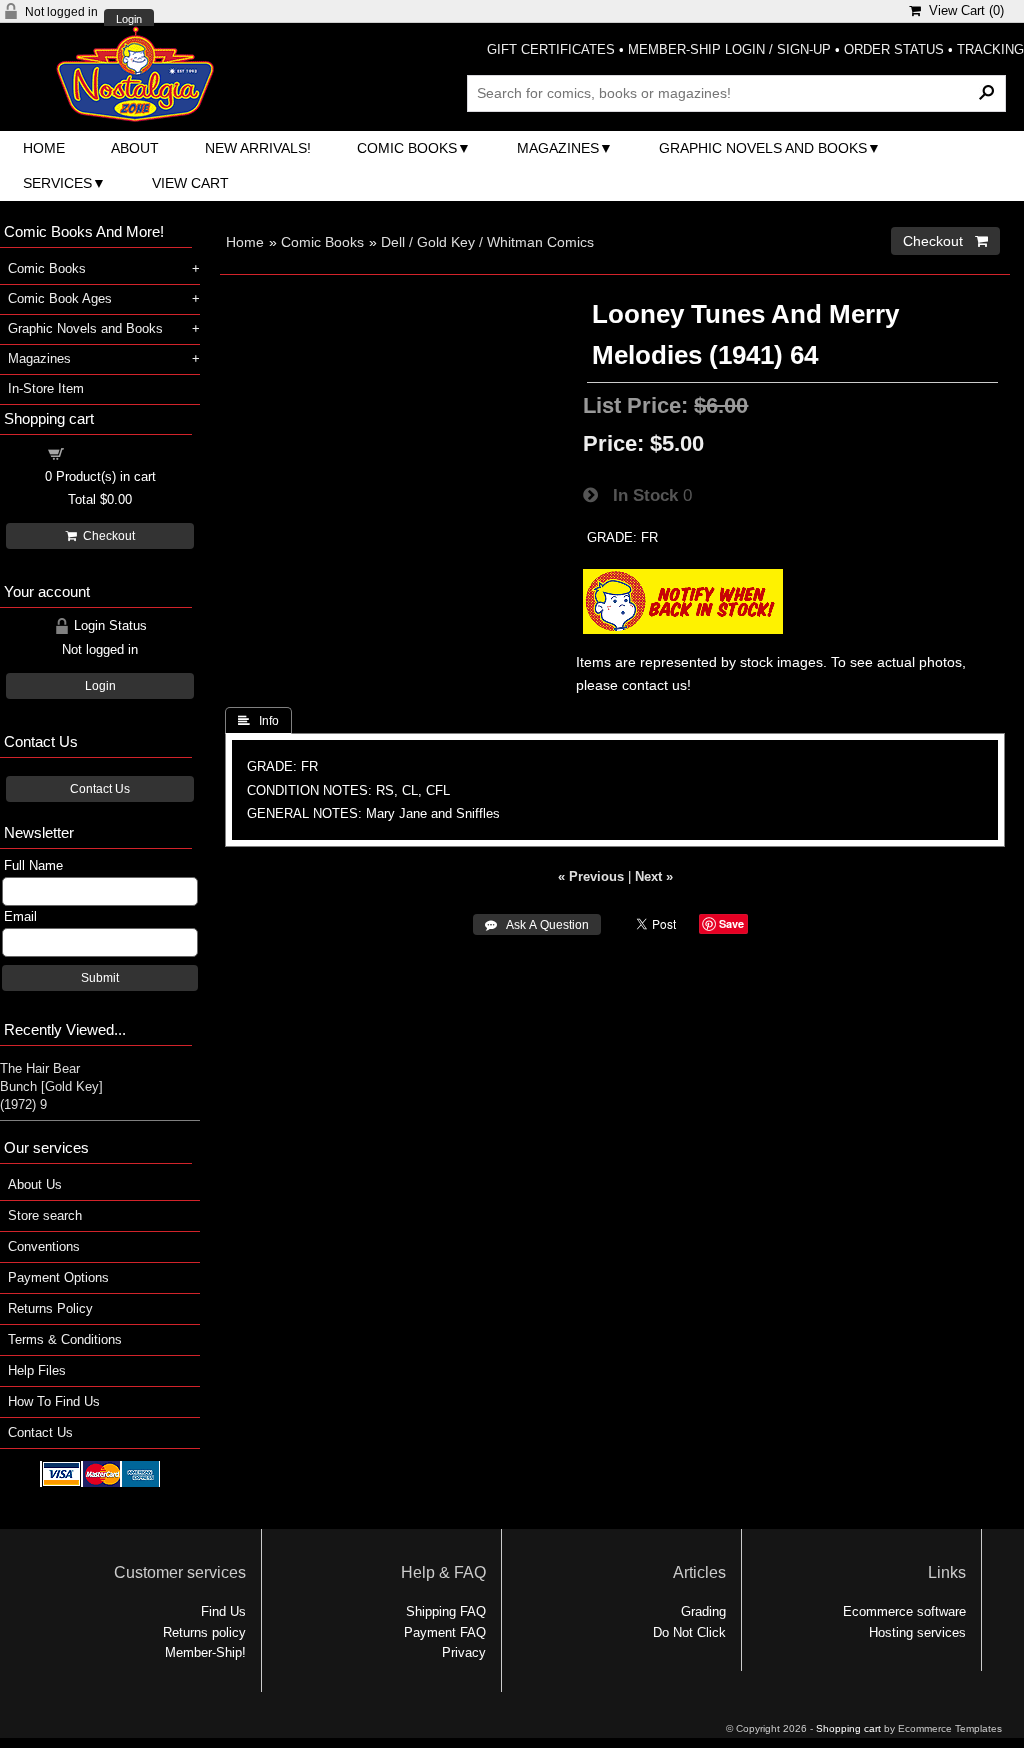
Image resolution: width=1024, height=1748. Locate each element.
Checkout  (945, 241)
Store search (45, 1215)
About (135, 148)
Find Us (223, 1611)
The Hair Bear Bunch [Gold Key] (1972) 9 (51, 1086)
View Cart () (962, 10)
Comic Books (407, 148)
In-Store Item (46, 388)
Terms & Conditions (65, 1339)
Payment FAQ (445, 1632)
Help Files (37, 1370)
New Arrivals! (258, 148)
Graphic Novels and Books (763, 148)
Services (57, 183)
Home (44, 148)
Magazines (558, 148)
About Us (35, 1184)
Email (20, 916)
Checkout (106, 536)
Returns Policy (50, 1308)
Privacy (464, 1652)
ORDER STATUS (894, 49)
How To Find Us (54, 1401)
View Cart (190, 183)
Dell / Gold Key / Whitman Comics (487, 242)
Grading (703, 1611)
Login (129, 19)
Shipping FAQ (446, 1611)
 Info (258, 721)
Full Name (33, 865)
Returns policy (204, 1632)
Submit (100, 978)
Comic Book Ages (60, 298)
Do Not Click (689, 1632)
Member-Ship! (205, 1652)
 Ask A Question (537, 925)
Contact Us (100, 789)
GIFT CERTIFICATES (551, 49)
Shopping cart (112, 452)
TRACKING (990, 49)
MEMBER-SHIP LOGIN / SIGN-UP (729, 49)
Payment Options (58, 1277)
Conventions (44, 1246)
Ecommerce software (904, 1611)
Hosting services (917, 1632)
